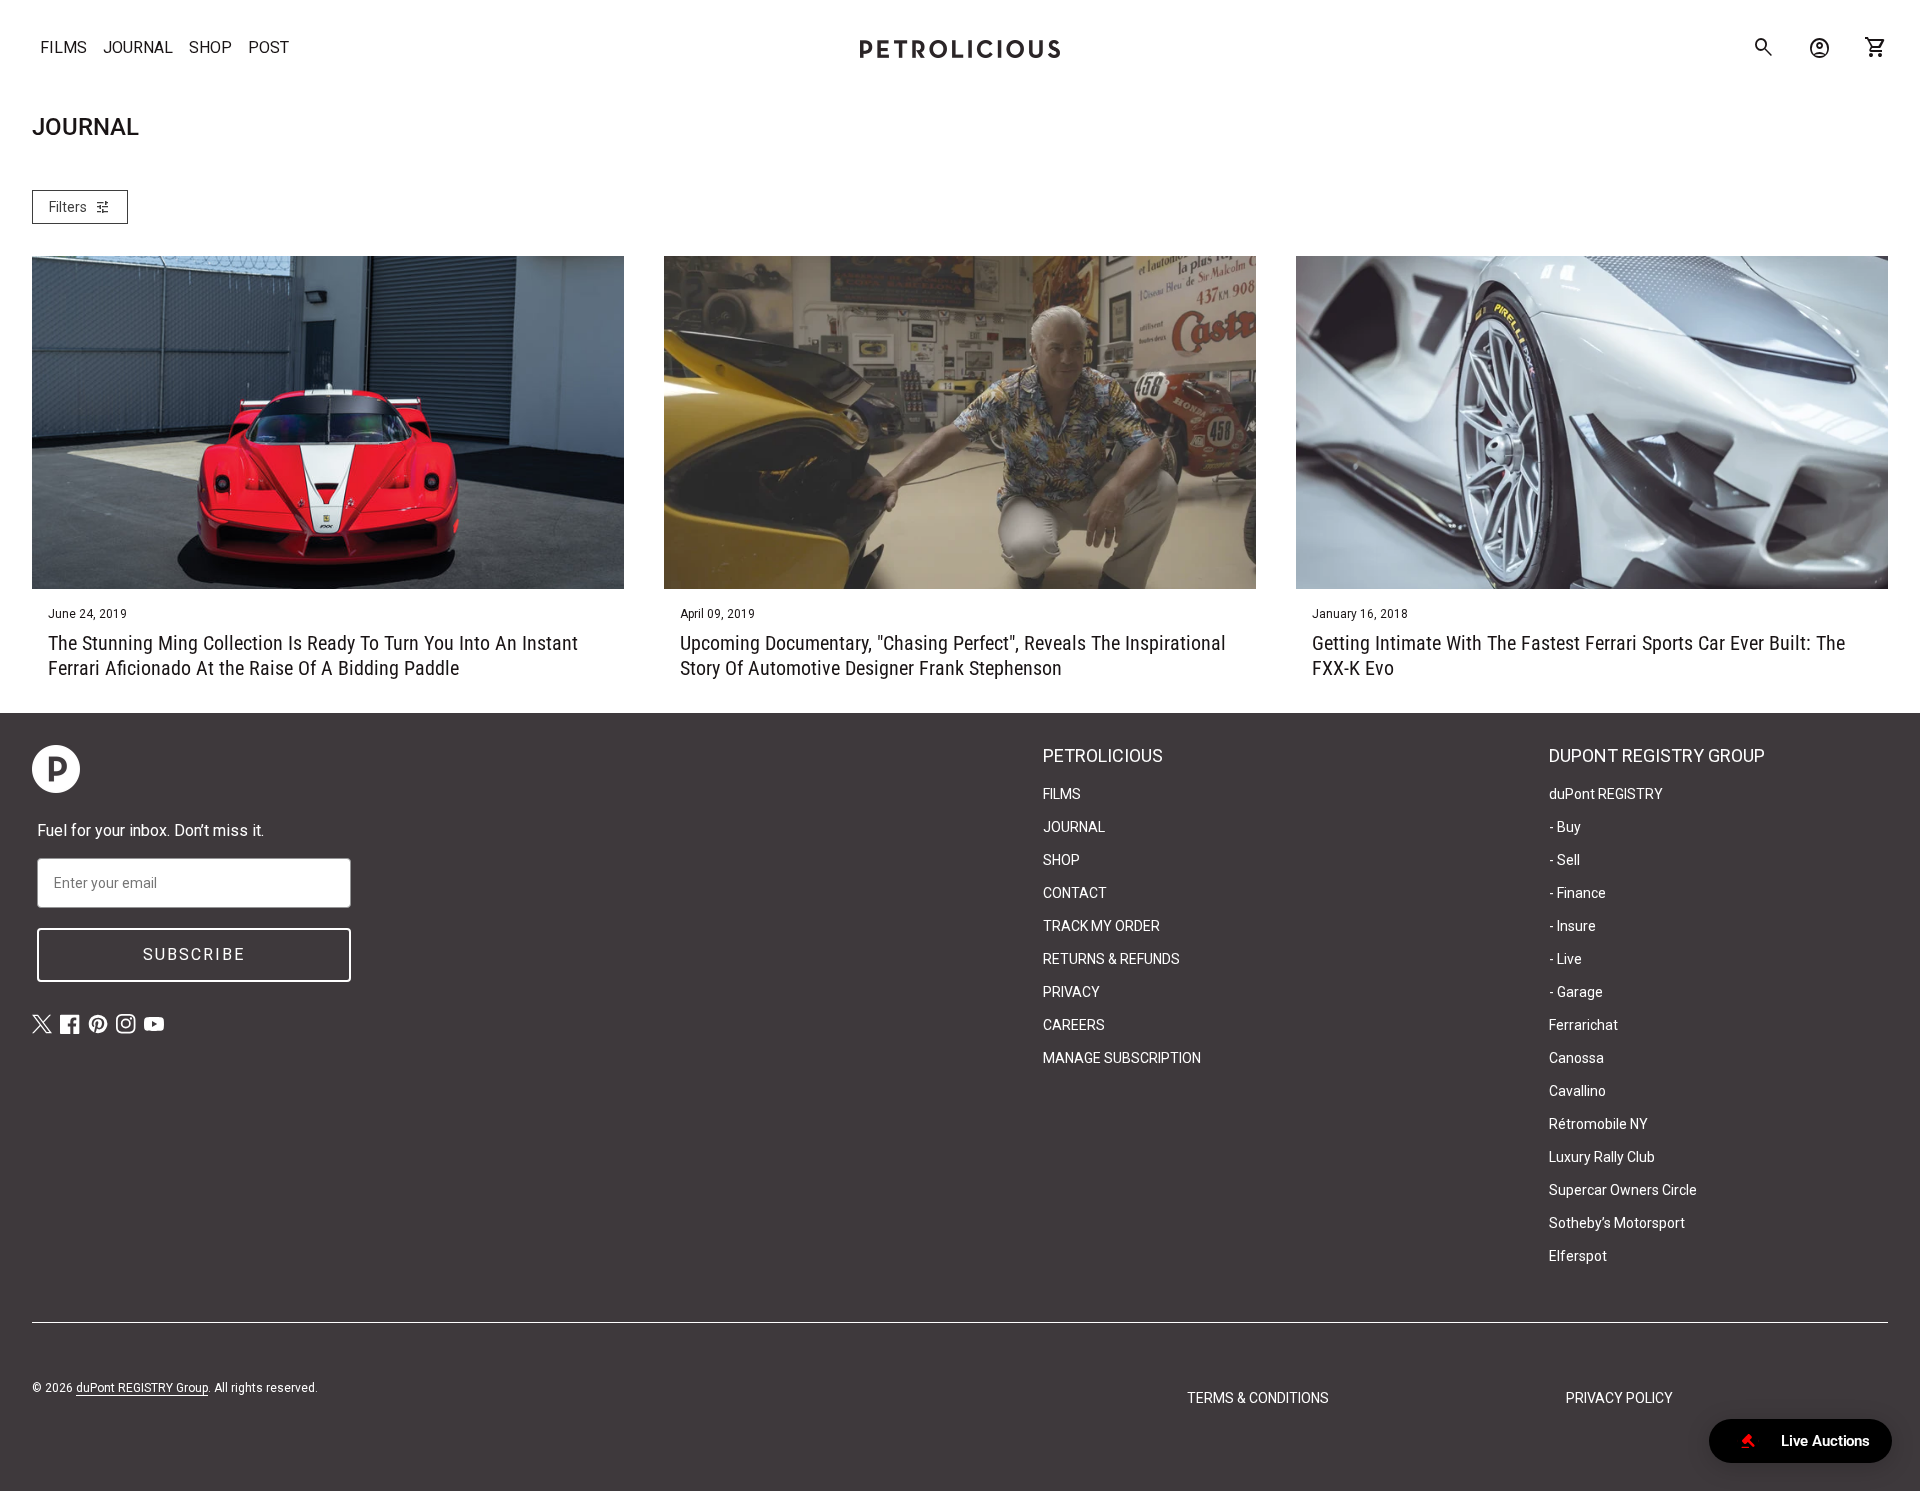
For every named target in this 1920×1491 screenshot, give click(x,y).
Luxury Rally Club (1602, 1157)
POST (268, 47)
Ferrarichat (1583, 1025)
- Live (1565, 959)
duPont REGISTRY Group (142, 1388)
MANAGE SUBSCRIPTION (1122, 1058)
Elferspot (1578, 1256)
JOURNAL (138, 47)
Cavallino (1577, 1091)
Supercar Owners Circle (1623, 1190)
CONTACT (1075, 893)
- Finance (1577, 893)
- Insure (1572, 926)
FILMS (63, 47)
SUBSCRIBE (194, 954)
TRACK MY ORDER (1101, 926)
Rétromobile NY (1598, 1124)
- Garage (1576, 992)
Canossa (1576, 1058)
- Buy (1565, 827)
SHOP (210, 47)
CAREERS (1074, 1025)
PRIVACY (1071, 992)
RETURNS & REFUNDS (1111, 959)
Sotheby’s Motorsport (1617, 1223)
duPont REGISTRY (1606, 794)
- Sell (1564, 860)
